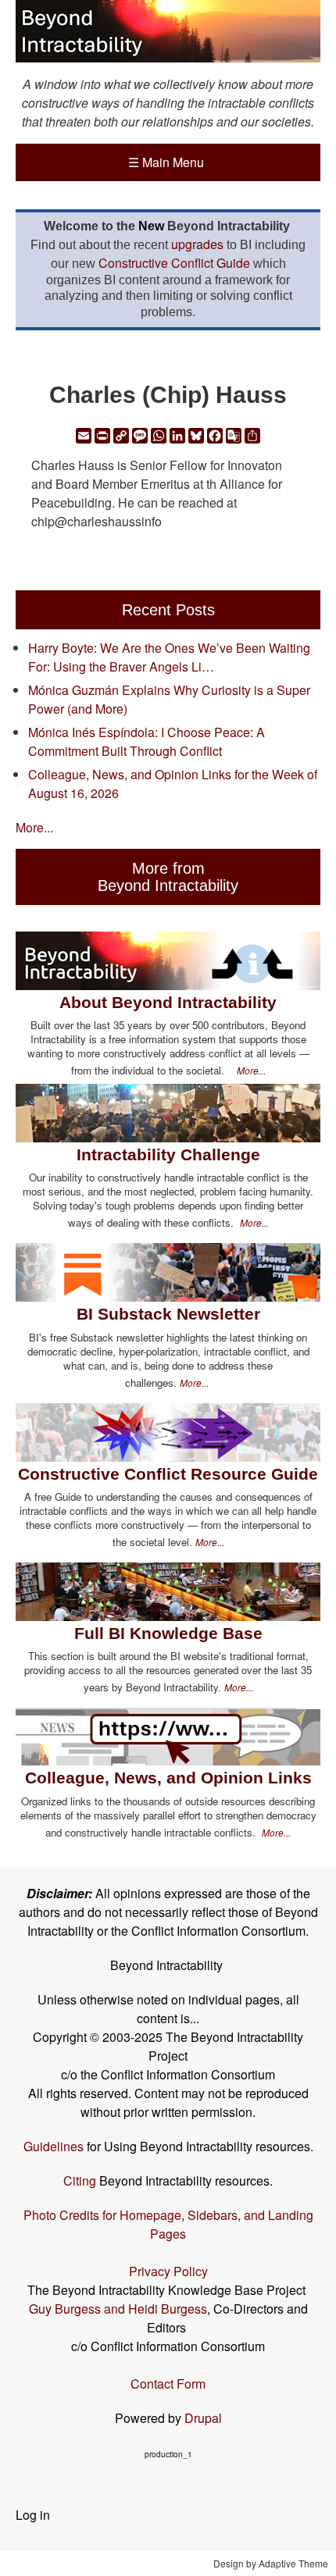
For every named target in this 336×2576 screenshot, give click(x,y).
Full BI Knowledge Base (168, 1633)
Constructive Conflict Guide (174, 263)
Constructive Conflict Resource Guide (168, 1474)
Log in (33, 2515)
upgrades (197, 244)
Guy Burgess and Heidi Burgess (118, 2309)
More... (34, 827)
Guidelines (54, 2146)
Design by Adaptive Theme (271, 2563)
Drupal (203, 2418)
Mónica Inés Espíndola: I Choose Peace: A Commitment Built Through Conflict (147, 741)
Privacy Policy (168, 2271)
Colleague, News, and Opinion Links (168, 1778)
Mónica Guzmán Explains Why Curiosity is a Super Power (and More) (169, 699)
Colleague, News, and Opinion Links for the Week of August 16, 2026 (173, 784)
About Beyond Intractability (168, 1002)
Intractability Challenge (168, 1154)
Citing (80, 2181)
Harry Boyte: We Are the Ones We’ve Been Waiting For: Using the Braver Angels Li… (169, 657)
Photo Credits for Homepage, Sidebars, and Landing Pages (168, 2224)
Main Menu (166, 162)
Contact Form (168, 2384)
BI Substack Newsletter (168, 1314)
